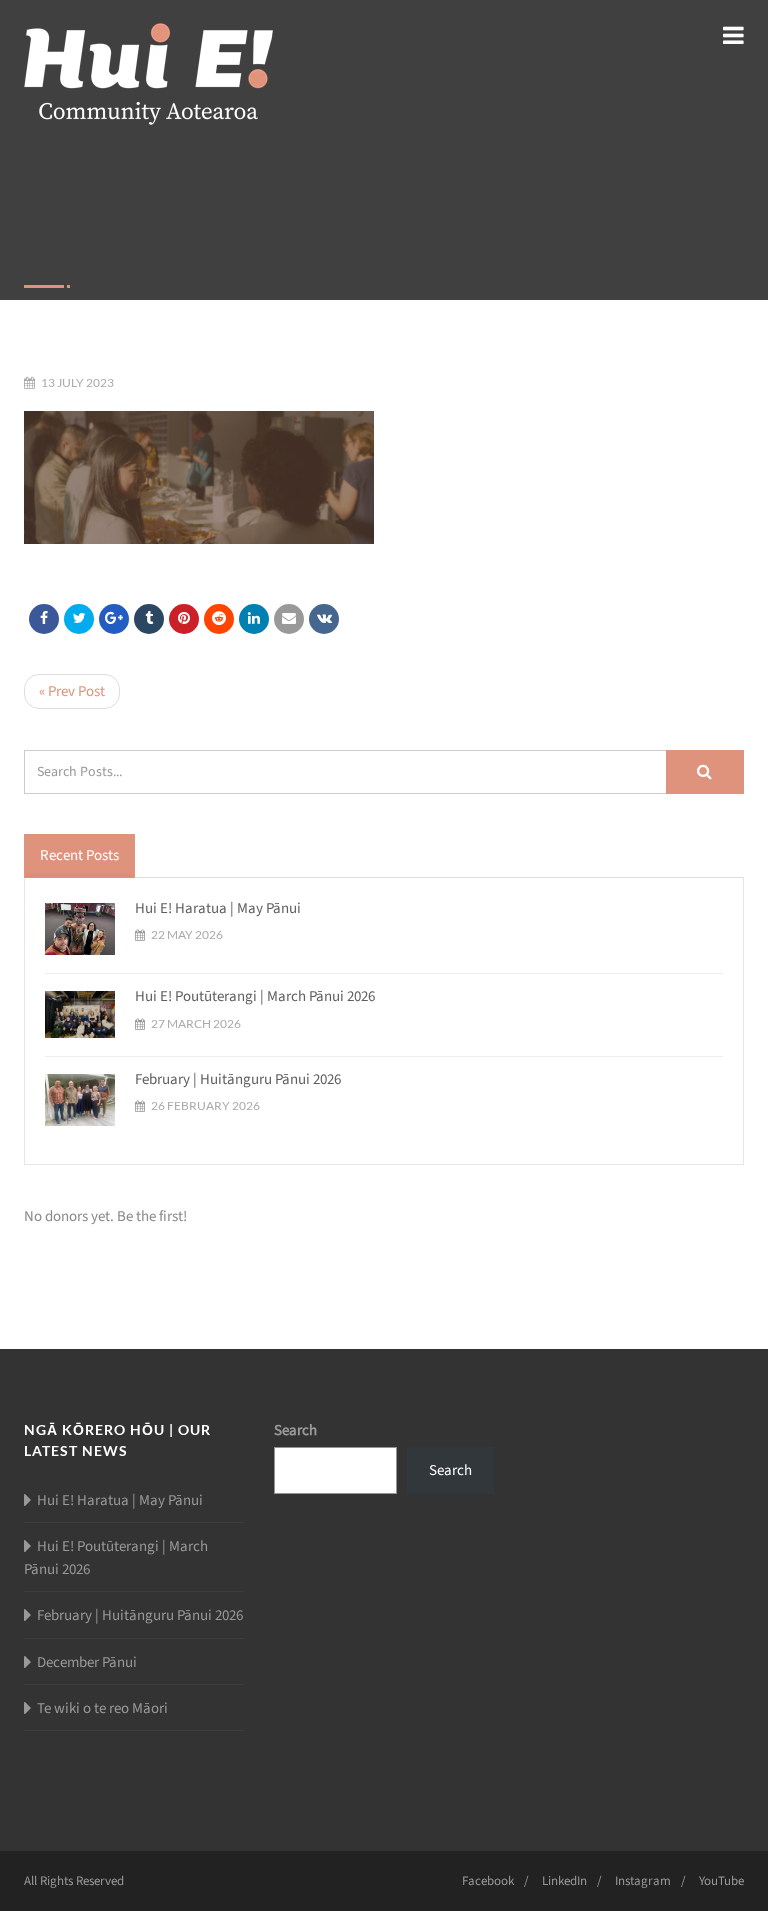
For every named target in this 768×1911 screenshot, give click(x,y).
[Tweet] (79, 619)
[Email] (289, 619)
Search (295, 1430)
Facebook (488, 1881)
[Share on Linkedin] (219, 619)
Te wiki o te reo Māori (102, 1708)
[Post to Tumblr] (149, 619)
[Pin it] (184, 619)
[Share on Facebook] (44, 619)
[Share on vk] (324, 619)
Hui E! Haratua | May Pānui (218, 908)
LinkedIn (564, 1881)
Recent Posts (79, 855)
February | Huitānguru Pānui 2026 (238, 1079)
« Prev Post (72, 691)
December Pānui (87, 1662)
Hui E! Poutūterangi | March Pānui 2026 (255, 996)
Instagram (643, 1881)
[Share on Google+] (114, 619)
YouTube (721, 1881)
